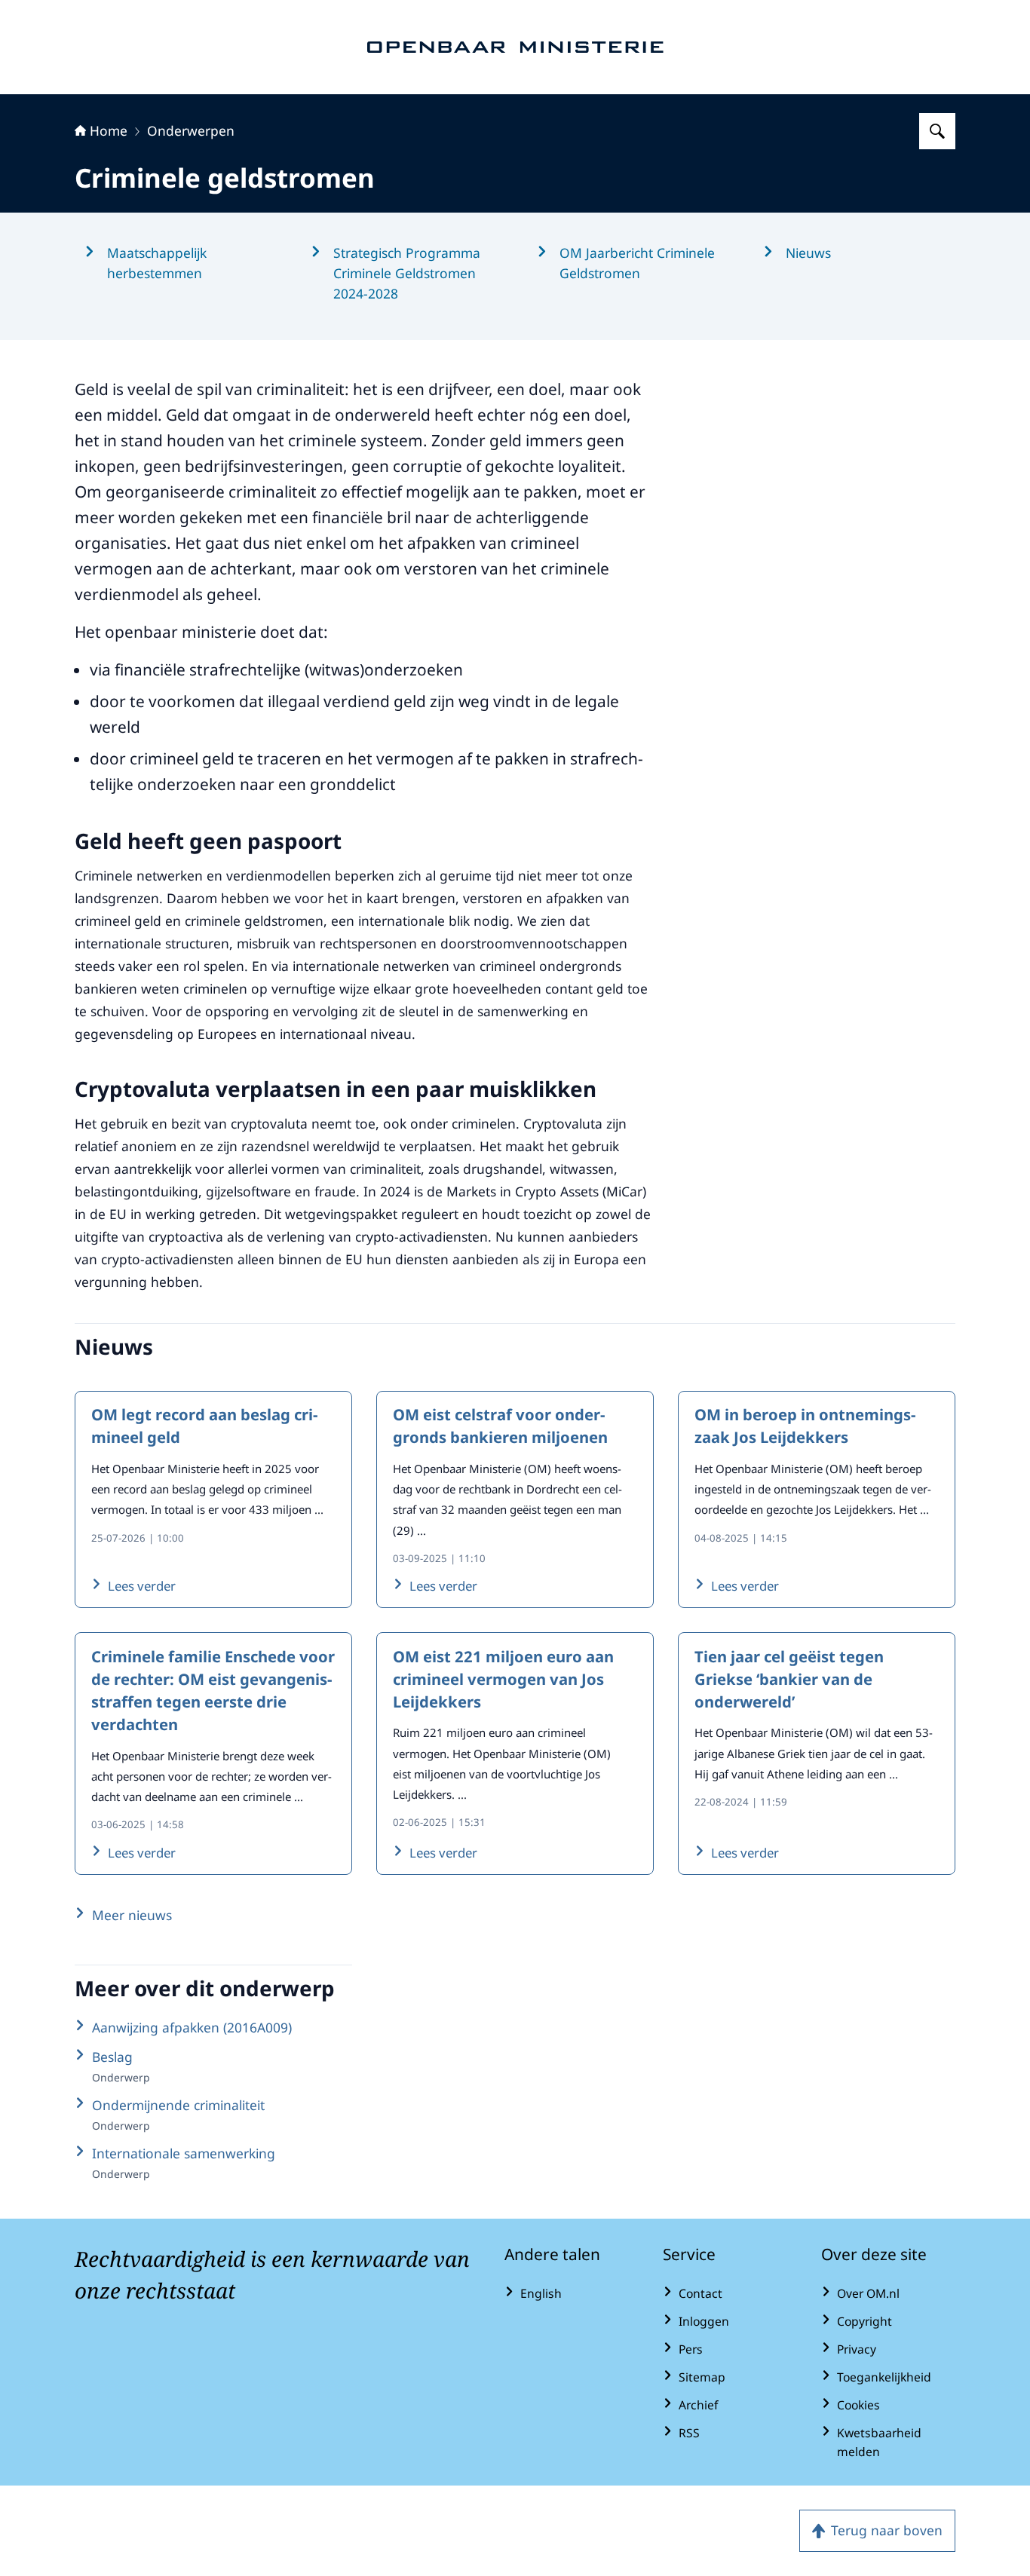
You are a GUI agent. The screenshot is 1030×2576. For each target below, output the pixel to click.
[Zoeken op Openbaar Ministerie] (937, 131)
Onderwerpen (191, 130)
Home (109, 130)
